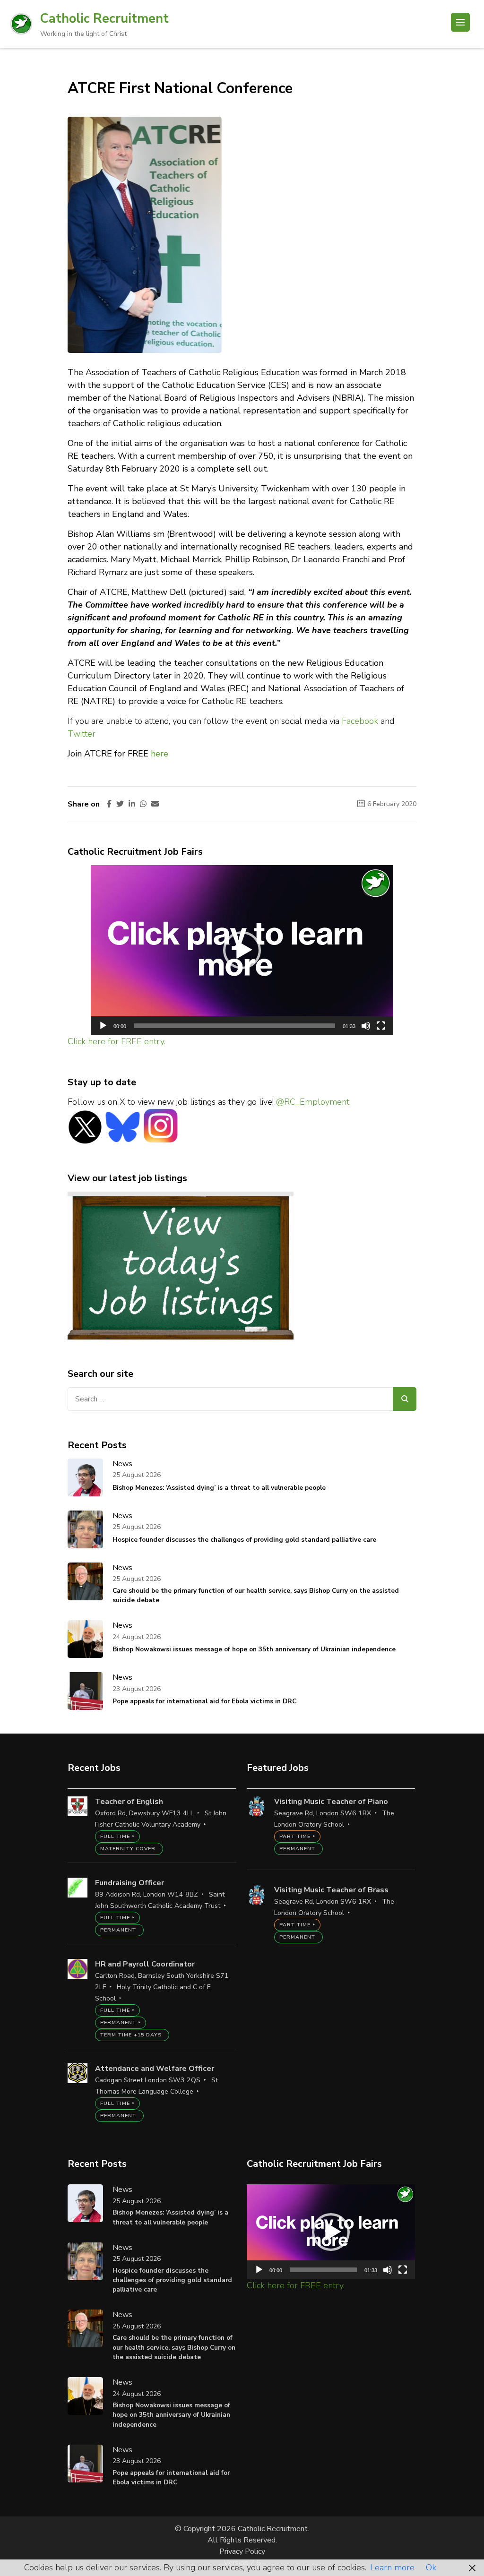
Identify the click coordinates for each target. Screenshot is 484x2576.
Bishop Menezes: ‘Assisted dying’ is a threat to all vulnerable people (219, 1488)
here (160, 754)
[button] (242, 950)
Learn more (392, 2567)
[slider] (234, 1026)
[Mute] (366, 1026)
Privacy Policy (242, 2551)
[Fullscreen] (381, 1026)
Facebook (360, 721)
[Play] (103, 1026)
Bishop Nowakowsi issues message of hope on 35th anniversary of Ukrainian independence (254, 1649)
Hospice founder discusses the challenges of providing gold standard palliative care (244, 1540)
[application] (242, 950)
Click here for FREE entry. (117, 1041)
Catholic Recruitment (104, 19)
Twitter (82, 734)
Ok (431, 2567)
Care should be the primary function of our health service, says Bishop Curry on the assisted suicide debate (256, 1595)
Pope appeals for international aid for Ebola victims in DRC (204, 1701)
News (122, 1464)
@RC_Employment (313, 1102)
